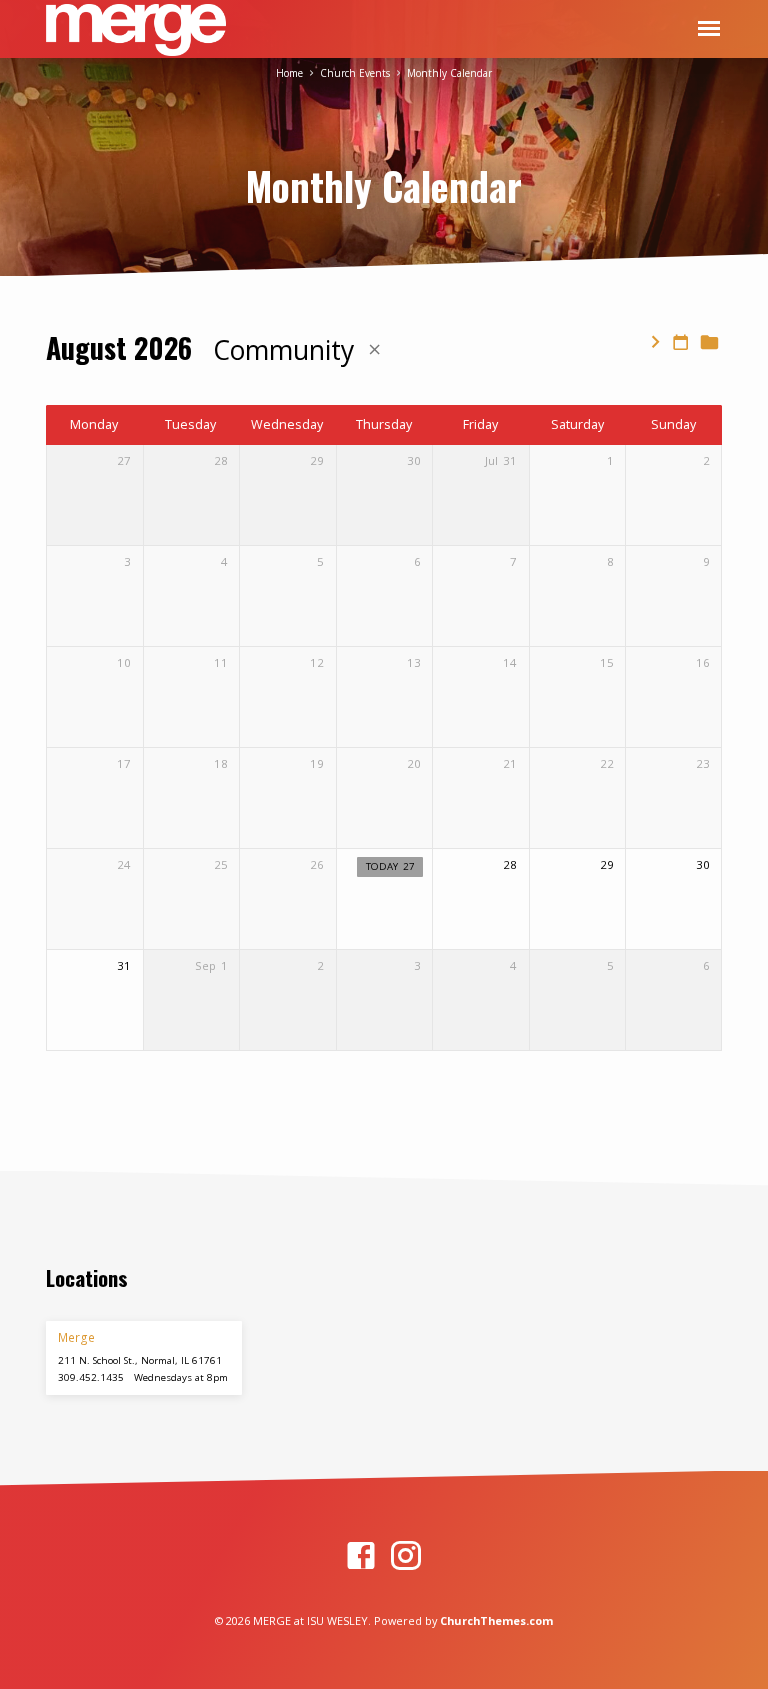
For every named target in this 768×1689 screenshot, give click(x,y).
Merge (76, 1337)
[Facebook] (361, 1555)
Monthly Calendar (449, 73)
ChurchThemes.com (496, 1620)
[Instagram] (406, 1555)
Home (289, 73)
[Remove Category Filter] (374, 349)
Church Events (355, 73)
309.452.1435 (91, 1377)
